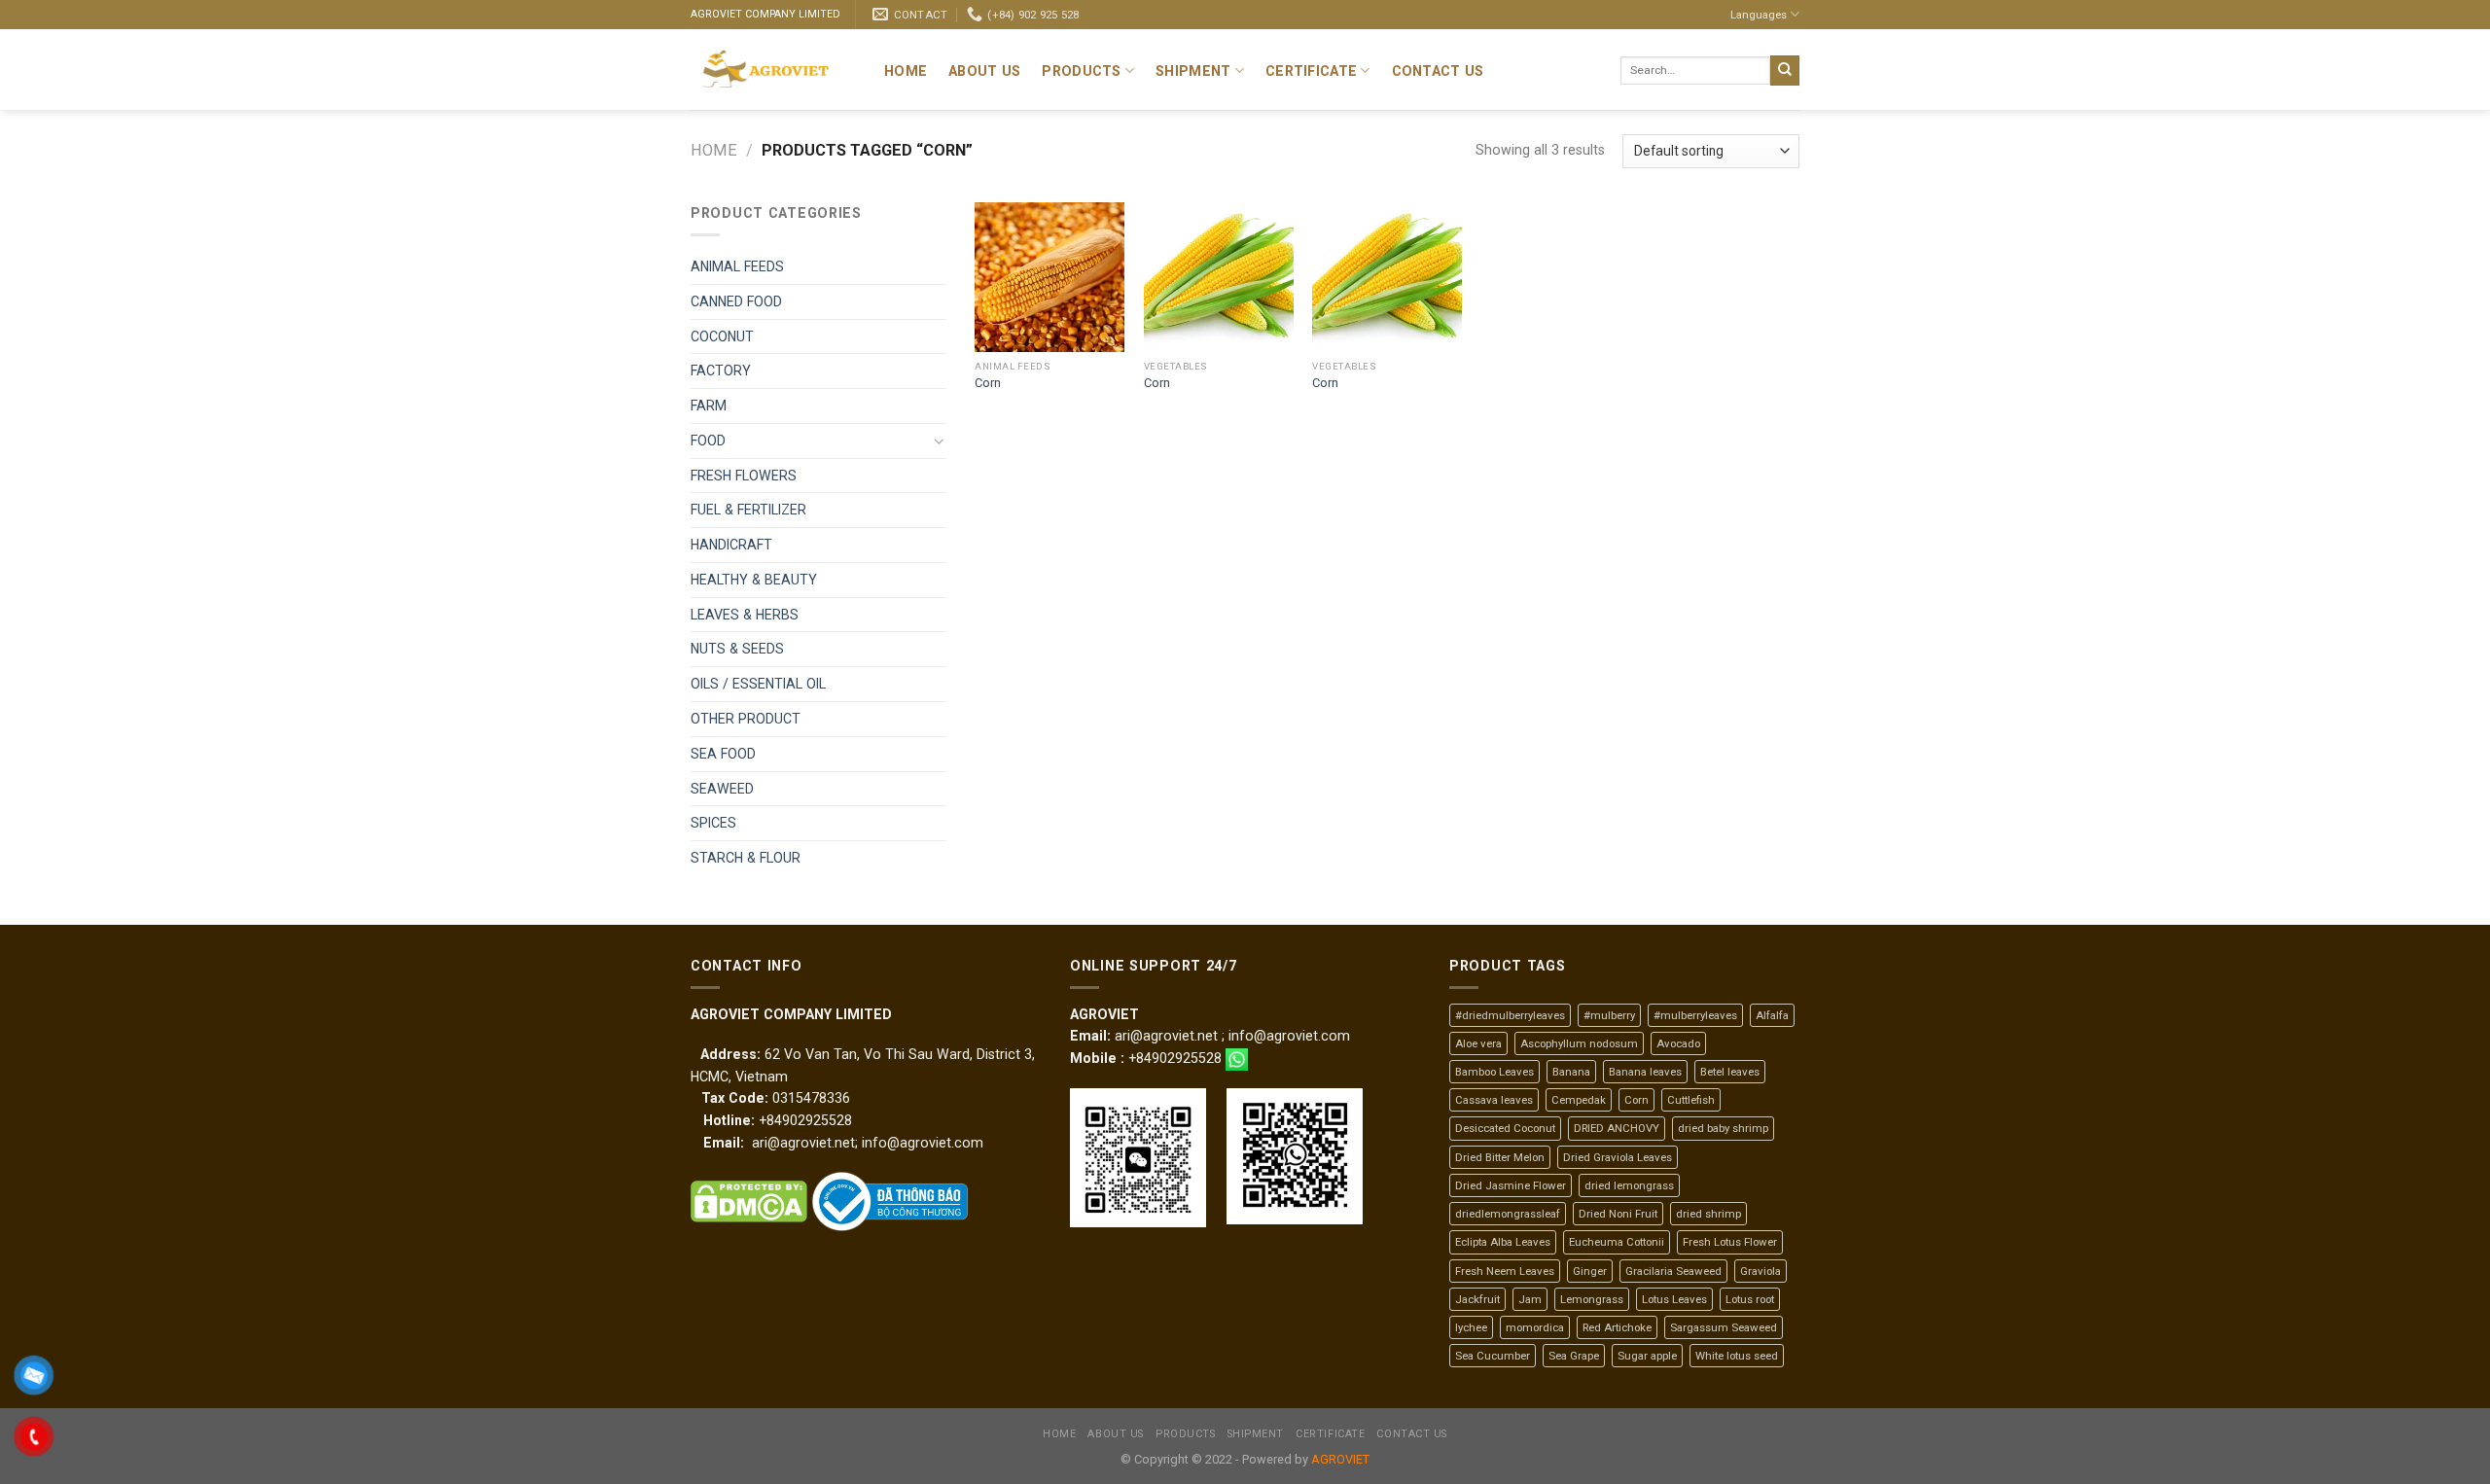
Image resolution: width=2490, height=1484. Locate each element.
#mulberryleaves (1695, 1015)
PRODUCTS (1081, 71)
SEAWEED (722, 789)
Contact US (1438, 71)
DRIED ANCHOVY (1617, 1128)
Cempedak (1579, 1100)
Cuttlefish (1691, 1100)
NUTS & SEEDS (737, 649)
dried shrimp (1708, 1214)
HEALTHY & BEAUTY (754, 580)
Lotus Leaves (1674, 1299)
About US (984, 71)
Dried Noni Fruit (1618, 1214)
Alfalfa (1772, 1015)
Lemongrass (1592, 1299)
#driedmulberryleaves (1510, 1015)
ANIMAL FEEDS (737, 266)
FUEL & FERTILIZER (748, 510)
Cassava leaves (1494, 1100)
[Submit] (1785, 70)
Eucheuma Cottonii (1617, 1242)
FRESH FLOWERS (744, 476)
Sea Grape (1574, 1356)
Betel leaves (1730, 1072)
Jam (1530, 1299)
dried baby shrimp (1723, 1128)
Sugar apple (1647, 1356)
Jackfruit (1477, 1299)
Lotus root (1750, 1299)
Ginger (1590, 1271)
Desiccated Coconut (1505, 1128)
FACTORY (721, 371)
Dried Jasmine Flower (1511, 1185)
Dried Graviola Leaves (1618, 1157)
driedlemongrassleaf (1508, 1214)
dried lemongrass (1629, 1185)
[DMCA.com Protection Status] (749, 1201)
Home (906, 71)
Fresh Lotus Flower (1730, 1242)
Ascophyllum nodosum (1579, 1043)
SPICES (713, 823)
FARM (709, 406)
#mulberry (1609, 1015)
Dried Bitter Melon (1500, 1157)
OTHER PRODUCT (746, 719)
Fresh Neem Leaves (1505, 1271)
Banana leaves (1645, 1072)
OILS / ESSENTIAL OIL (758, 684)
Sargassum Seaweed (1724, 1327)
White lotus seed (1737, 1356)
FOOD (708, 441)
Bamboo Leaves (1494, 1072)
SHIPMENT (1193, 71)
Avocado (1678, 1043)
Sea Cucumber (1493, 1356)
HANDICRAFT (731, 545)
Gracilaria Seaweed (1673, 1271)
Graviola (1761, 1271)
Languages (1759, 15)
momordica (1535, 1327)
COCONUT (722, 336)
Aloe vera (1478, 1043)
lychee (1471, 1327)
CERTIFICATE (1311, 71)
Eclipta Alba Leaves (1503, 1242)
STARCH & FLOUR (746, 858)
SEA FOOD (723, 754)
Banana (1571, 1072)
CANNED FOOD (736, 301)
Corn (988, 383)
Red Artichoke (1617, 1327)
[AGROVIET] (773, 70)
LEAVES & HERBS (745, 615)
